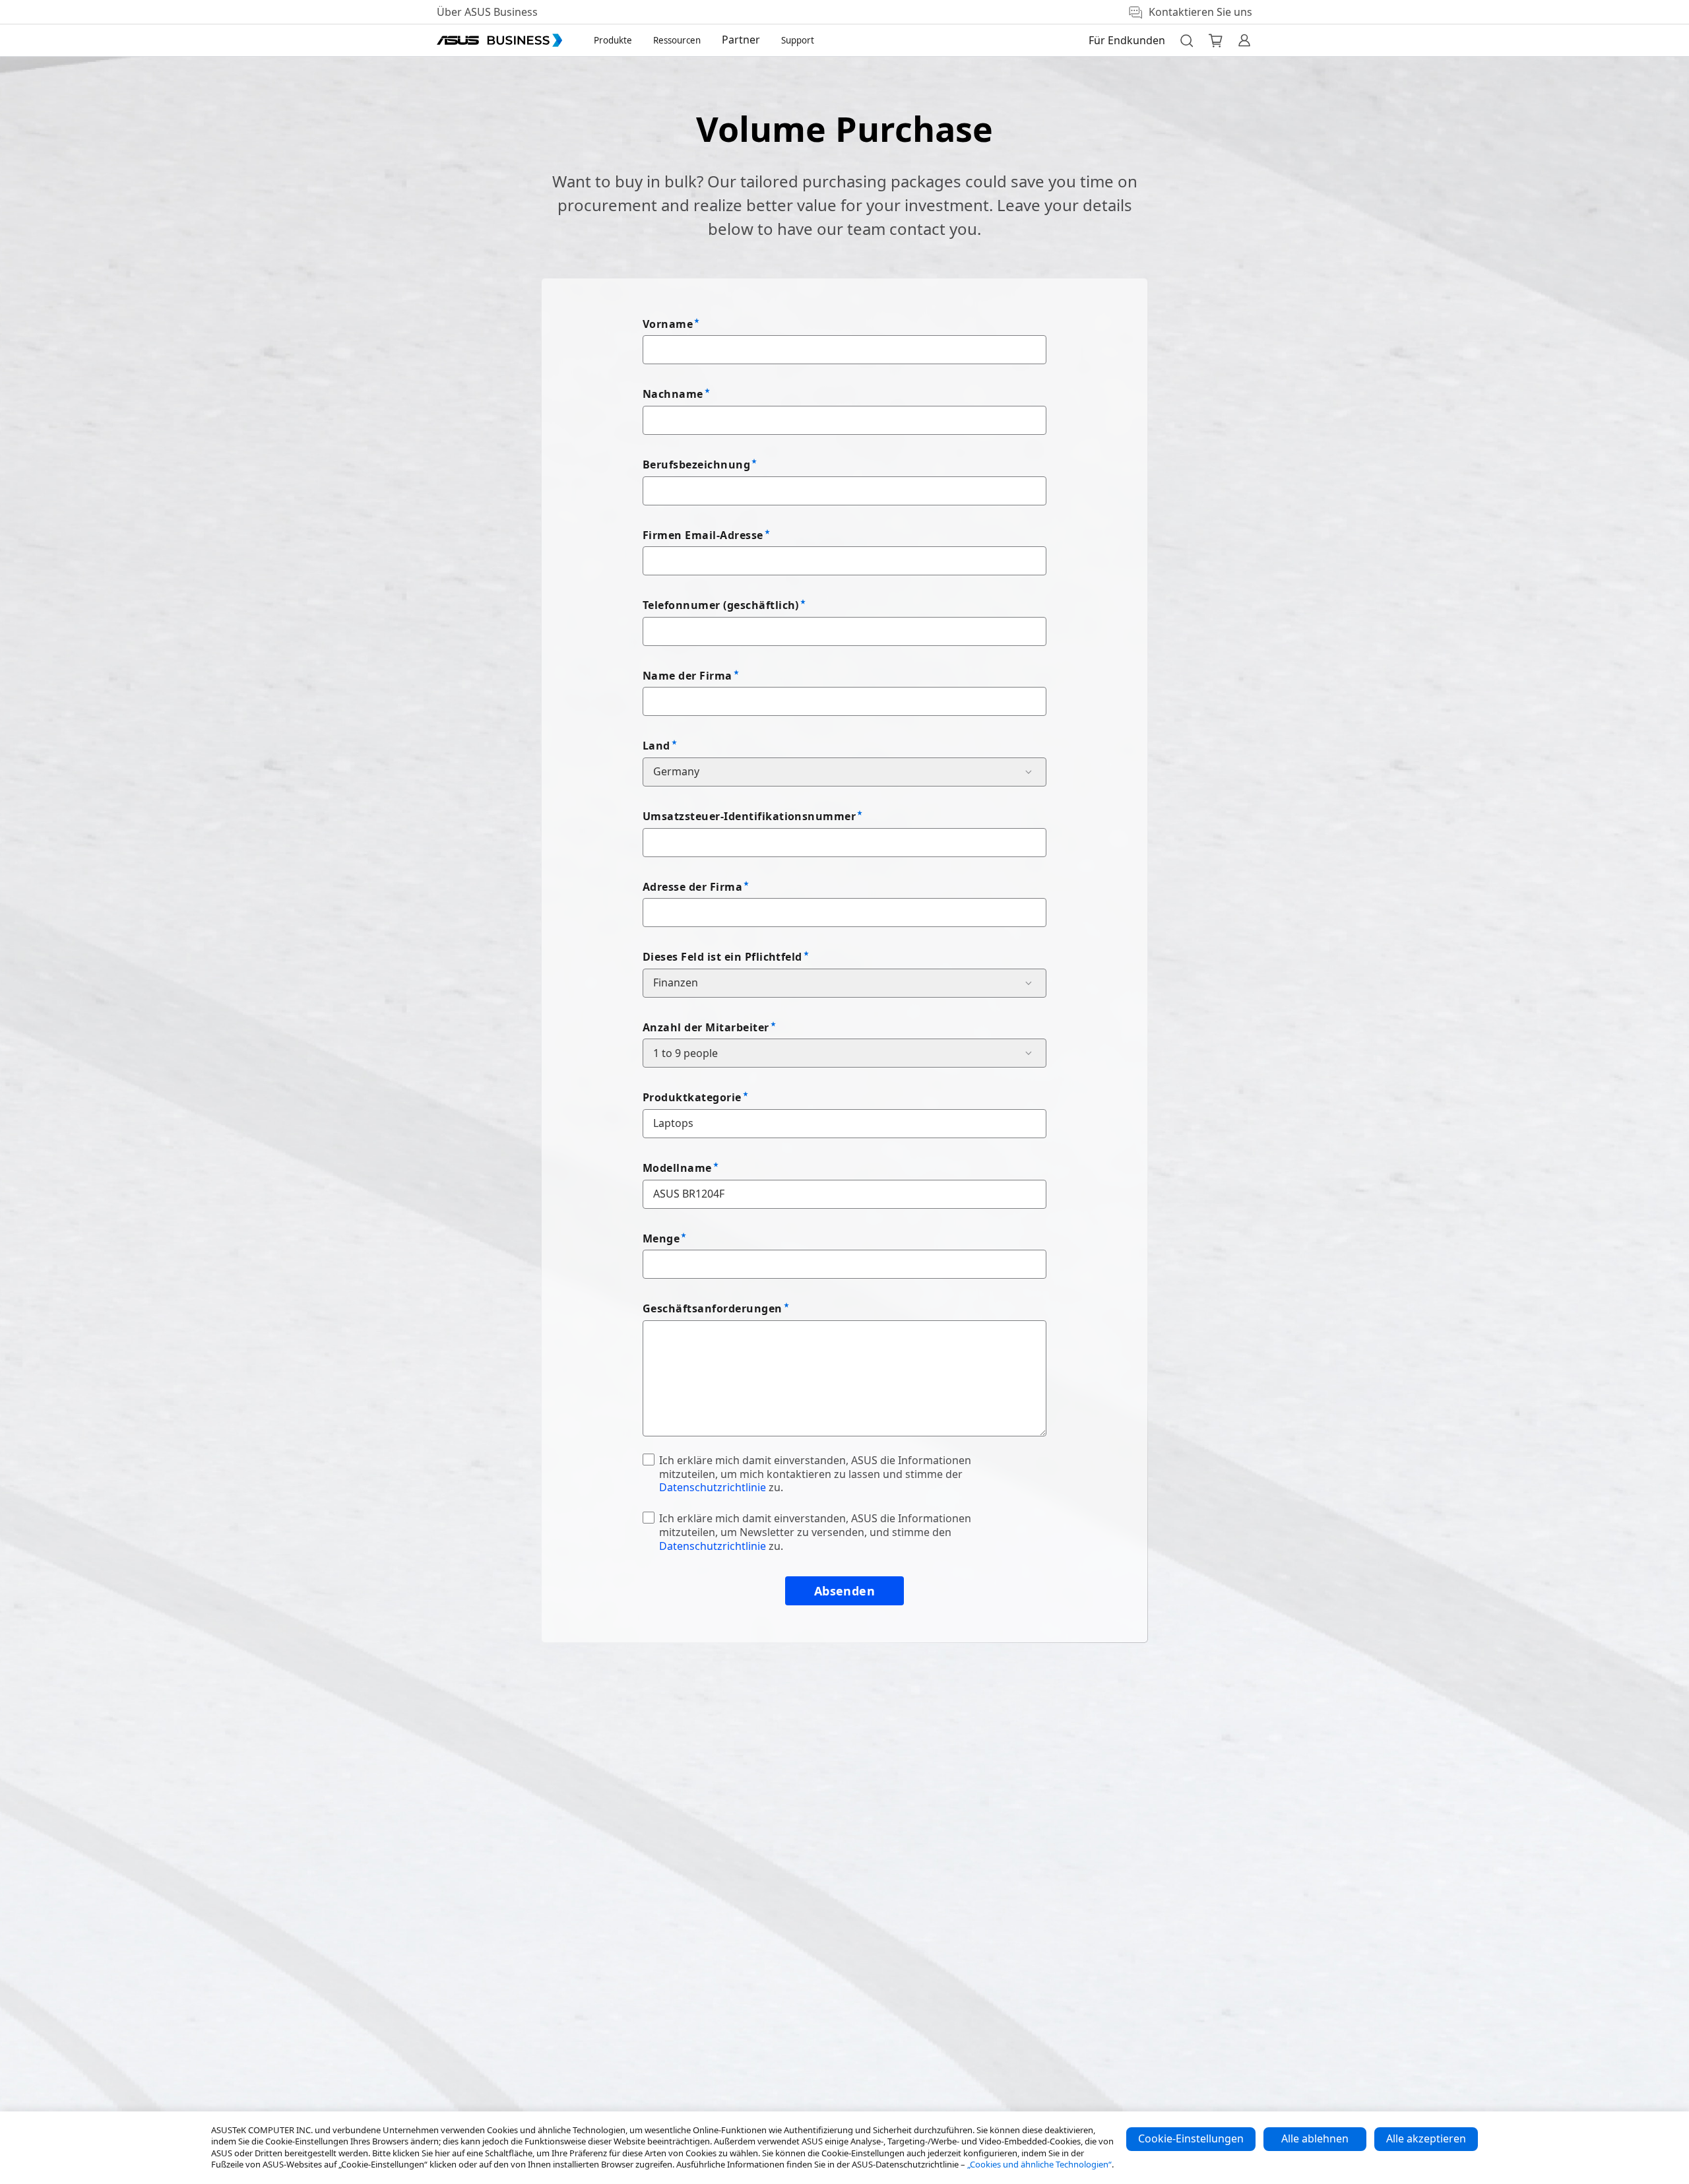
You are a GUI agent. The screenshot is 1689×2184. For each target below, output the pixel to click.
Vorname (668, 324)
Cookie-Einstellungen (1191, 2138)
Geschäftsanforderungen (713, 1308)
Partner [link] (741, 40)
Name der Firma (687, 676)
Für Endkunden (1127, 40)
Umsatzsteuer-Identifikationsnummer (749, 816)
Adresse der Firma (692, 887)
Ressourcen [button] (677, 40)
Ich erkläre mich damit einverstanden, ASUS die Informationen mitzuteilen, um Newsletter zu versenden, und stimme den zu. (815, 1532)
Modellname (677, 1168)
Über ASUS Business (487, 12)
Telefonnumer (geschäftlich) (721, 605)
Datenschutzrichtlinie (713, 1487)
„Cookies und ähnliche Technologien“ (1039, 2164)
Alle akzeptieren (1426, 2138)
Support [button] (798, 40)
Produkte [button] (613, 40)
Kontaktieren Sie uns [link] (1200, 12)
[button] (1186, 40)
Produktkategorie (692, 1097)
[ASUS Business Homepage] (499, 40)
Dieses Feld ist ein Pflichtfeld (722, 957)
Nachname (673, 394)
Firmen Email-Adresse (703, 535)
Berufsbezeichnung (696, 465)
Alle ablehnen (1315, 2138)
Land (656, 746)
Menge (661, 1238)
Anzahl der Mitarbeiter (706, 1027)
